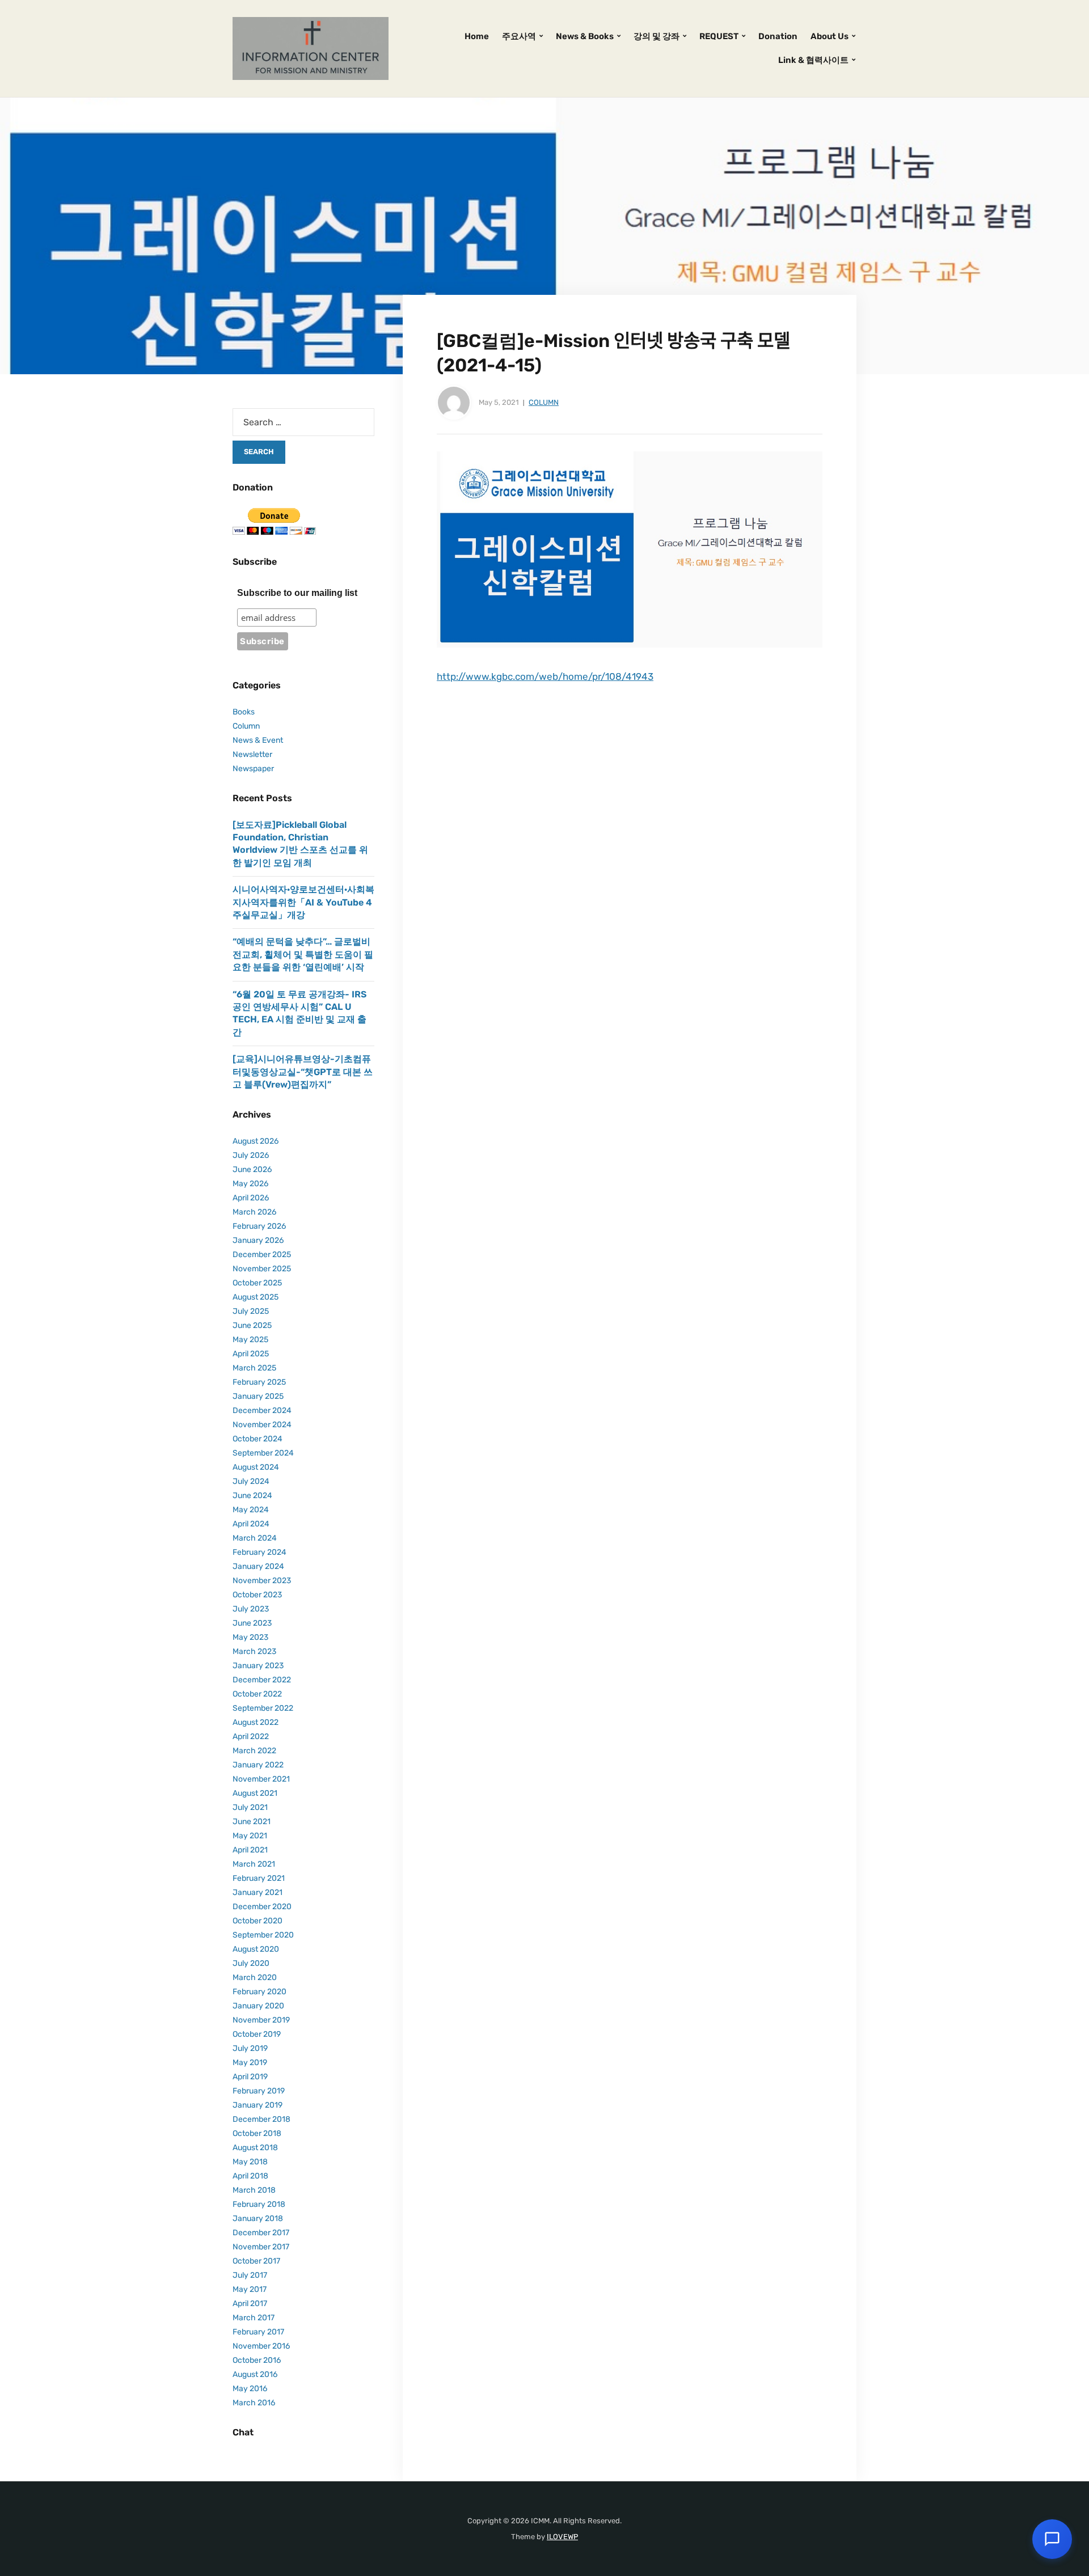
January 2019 (258, 2105)
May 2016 (250, 2389)
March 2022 (254, 1751)
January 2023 (258, 1666)
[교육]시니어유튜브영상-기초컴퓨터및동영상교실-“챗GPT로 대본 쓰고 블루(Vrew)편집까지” (303, 1072)
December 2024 (262, 1410)
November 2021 (261, 1779)
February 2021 (259, 1878)
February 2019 (259, 2091)
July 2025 (251, 1311)
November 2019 (261, 2020)
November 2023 (262, 1581)
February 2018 (259, 2204)
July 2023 (251, 1609)
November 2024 (262, 1425)
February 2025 (259, 1382)
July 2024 (251, 1481)
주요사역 (519, 36)
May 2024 (251, 1510)
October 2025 (257, 1283)
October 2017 (256, 2261)
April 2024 (251, 1524)
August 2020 (256, 1949)
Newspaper (253, 769)
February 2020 (259, 1992)
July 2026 (251, 1155)
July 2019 (250, 2048)
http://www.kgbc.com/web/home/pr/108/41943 (545, 676)
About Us (830, 36)
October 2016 (257, 2360)
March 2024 (255, 1538)
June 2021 (252, 1822)
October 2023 (257, 1595)
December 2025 (262, 1255)
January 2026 (258, 1240)
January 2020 (258, 2006)
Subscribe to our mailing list (297, 593)
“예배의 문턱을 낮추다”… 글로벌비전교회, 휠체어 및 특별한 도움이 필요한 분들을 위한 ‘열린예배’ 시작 (303, 954)
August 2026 (256, 1141)
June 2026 (252, 1169)
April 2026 (251, 1198)
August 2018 (255, 2148)
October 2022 (257, 1694)
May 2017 (250, 2289)
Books (244, 712)
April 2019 (250, 2077)
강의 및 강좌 (657, 36)
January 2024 (258, 1566)
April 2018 (250, 2176)
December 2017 (261, 2233)
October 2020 (258, 1921)
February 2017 (258, 2332)
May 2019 (250, 2063)
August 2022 (256, 1722)
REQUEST (719, 36)
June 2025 (252, 1325)
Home (477, 36)
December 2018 (261, 2119)
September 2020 (263, 1935)
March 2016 (254, 2403)
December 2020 (262, 1907)
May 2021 (250, 1836)
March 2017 (254, 2318)
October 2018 (257, 2133)
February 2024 (259, 1552)
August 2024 (256, 1467)
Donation (778, 36)
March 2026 (254, 1212)
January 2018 (258, 2218)
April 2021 (250, 1850)
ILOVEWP (562, 2537)
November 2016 (261, 2346)
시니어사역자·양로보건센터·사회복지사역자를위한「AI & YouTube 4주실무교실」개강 (303, 902)
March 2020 (255, 1978)
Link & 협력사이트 (813, 60)
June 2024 (252, 1496)
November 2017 (261, 2247)
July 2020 (251, 1963)
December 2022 (262, 1680)
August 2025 (256, 1297)
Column (544, 402)
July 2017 (250, 2275)
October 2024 (258, 1439)
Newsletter (252, 754)
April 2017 (250, 2304)
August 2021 (255, 1793)
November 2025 (262, 1269)
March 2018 (254, 2190)
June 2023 (252, 1623)
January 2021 (258, 1892)
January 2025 (258, 1396)
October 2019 (257, 2034)
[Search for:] (303, 422)
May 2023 (250, 1637)
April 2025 (251, 1354)
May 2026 (250, 1184)
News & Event (258, 740)
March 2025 (254, 1368)
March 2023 (254, 1651)
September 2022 (263, 1708)
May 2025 (250, 1340)
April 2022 (251, 1737)
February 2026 (259, 1226)
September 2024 (263, 1453)
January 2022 (258, 1765)
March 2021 (254, 1864)
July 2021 (250, 1807)
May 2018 (250, 2162)
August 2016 (255, 2374)
